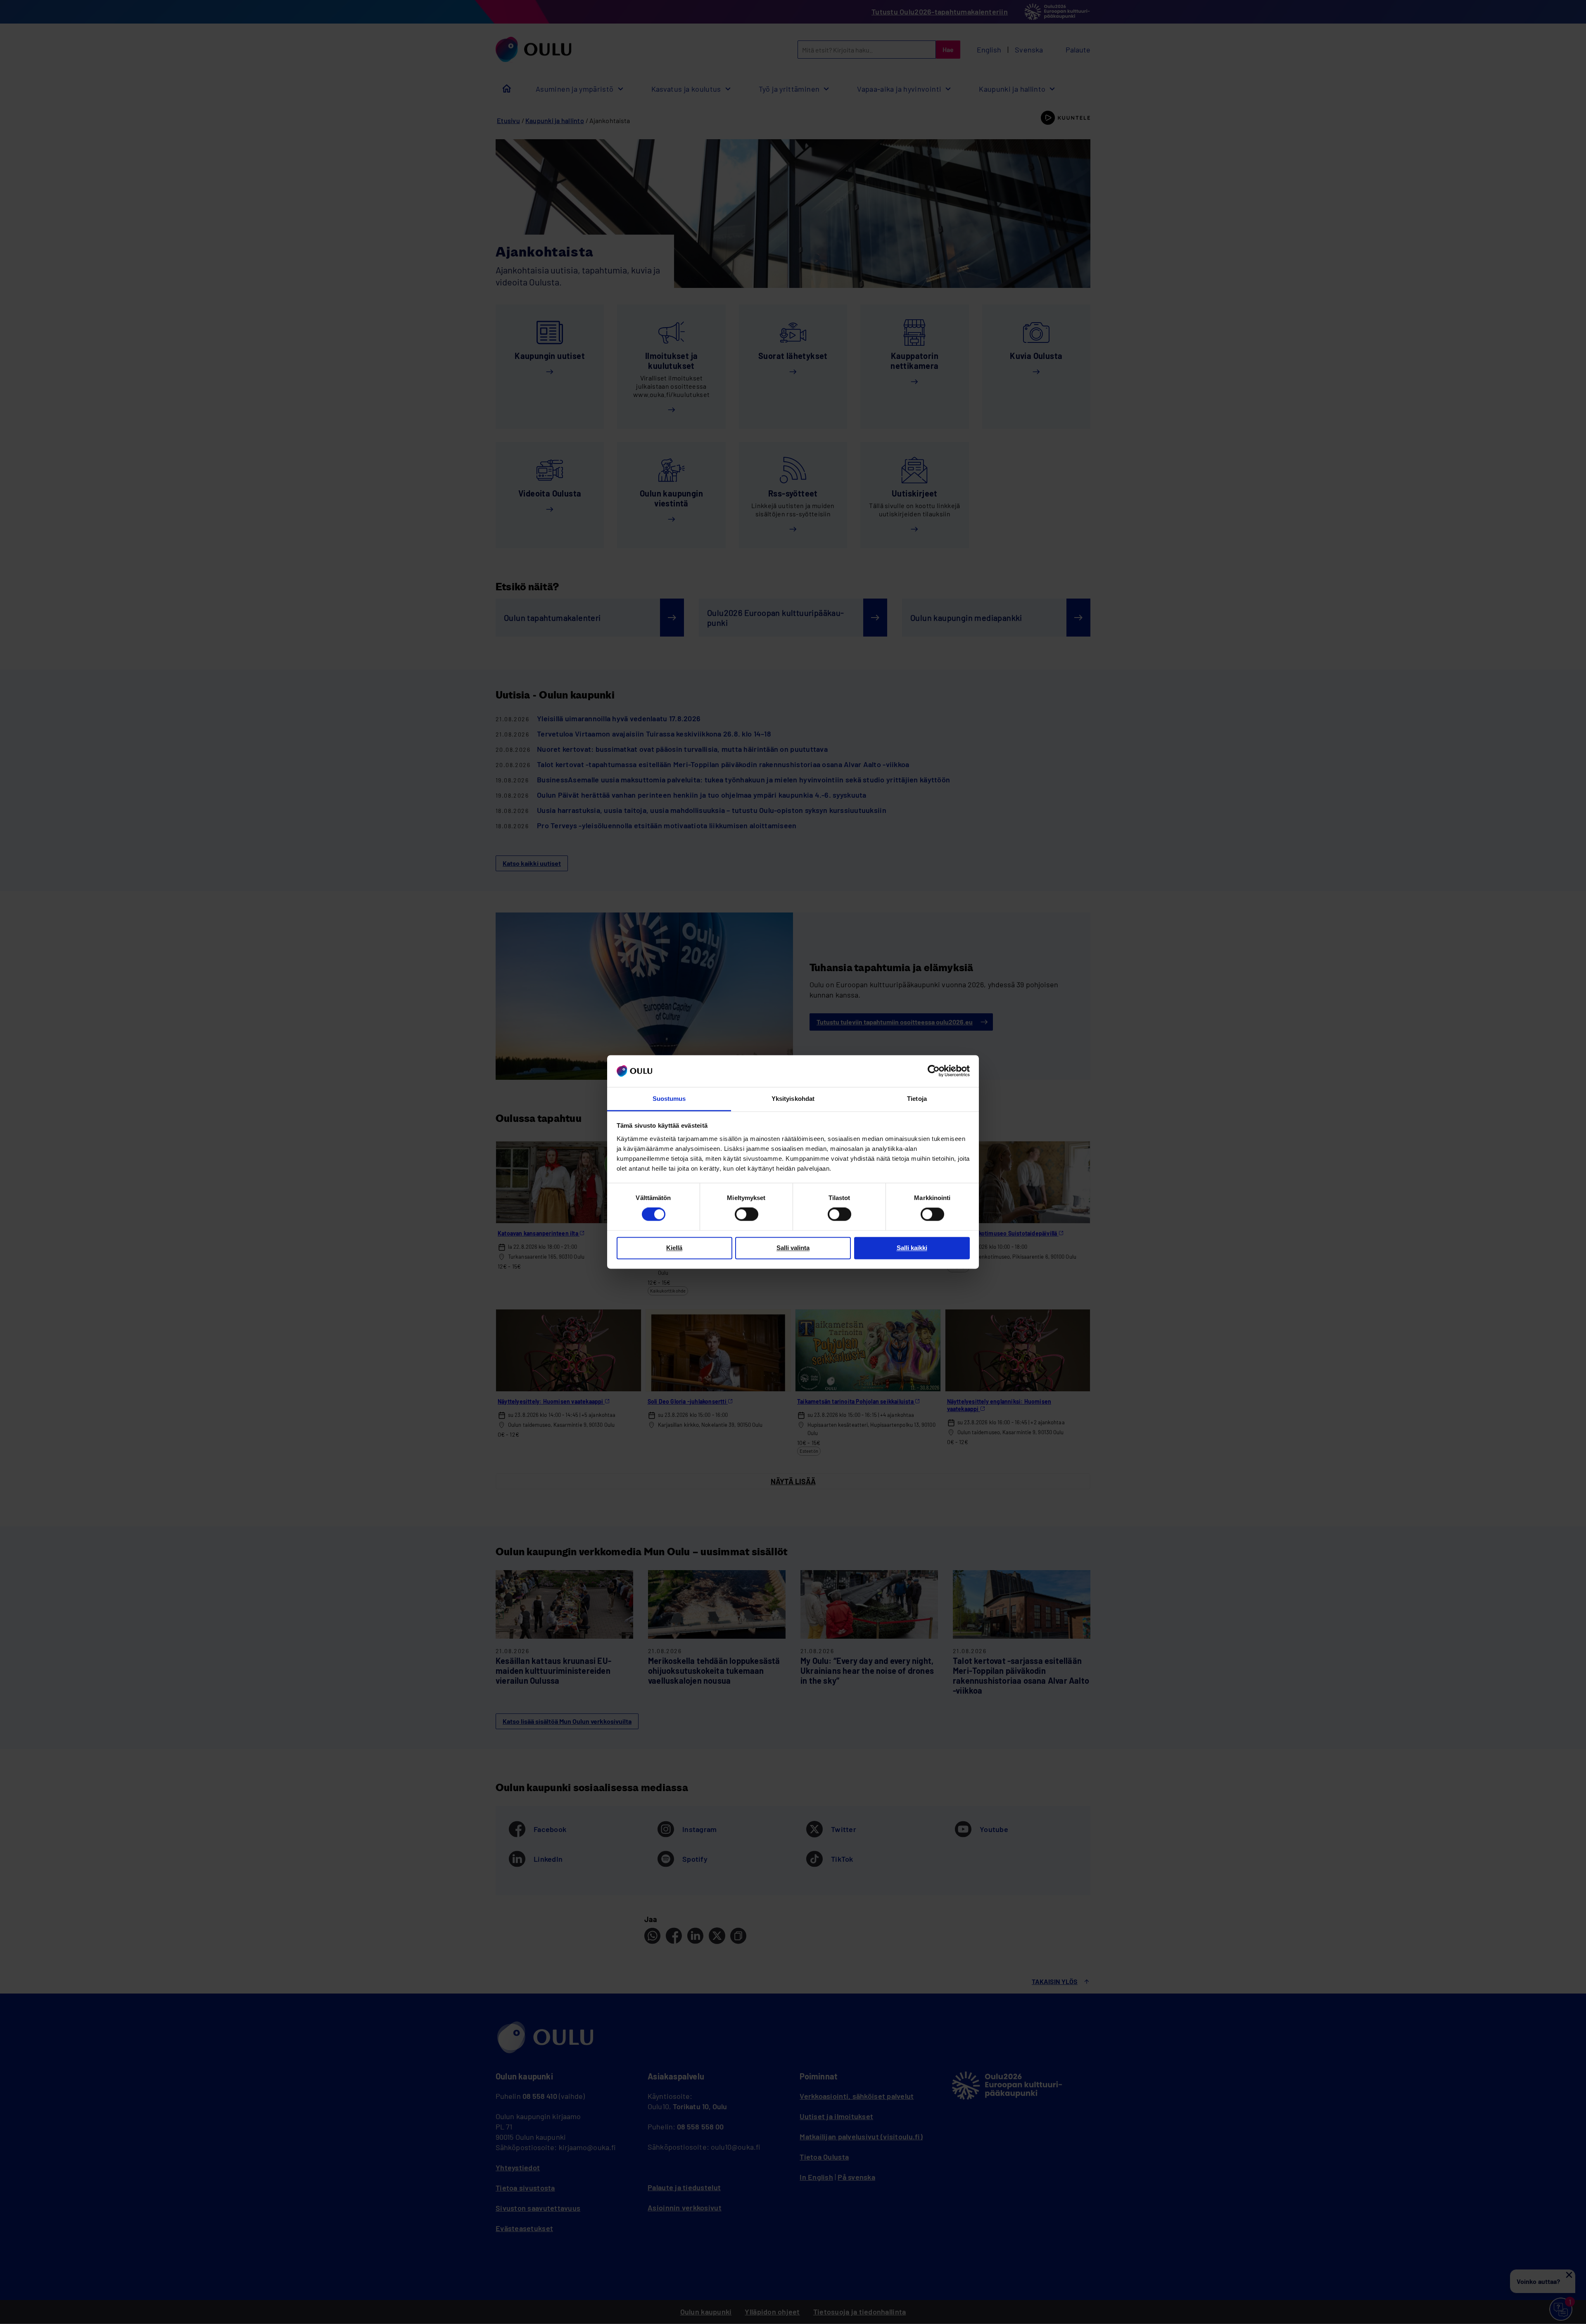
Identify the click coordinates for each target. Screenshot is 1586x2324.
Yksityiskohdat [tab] (793, 1099)
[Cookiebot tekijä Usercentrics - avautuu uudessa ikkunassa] (934, 1071)
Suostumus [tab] (669, 1099)
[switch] (747, 1214)
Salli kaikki (912, 1248)
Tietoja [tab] (917, 1099)
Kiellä (674, 1248)
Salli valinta (793, 1248)
